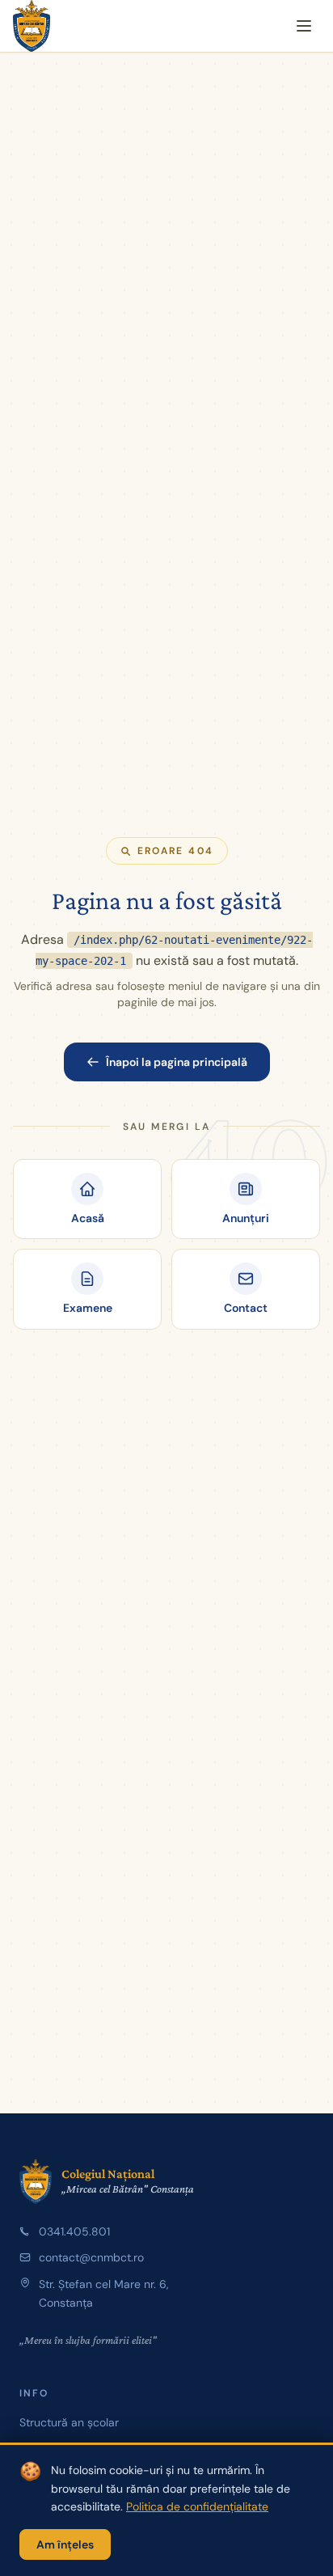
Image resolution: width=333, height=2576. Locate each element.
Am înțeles (65, 2544)
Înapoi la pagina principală (177, 1062)
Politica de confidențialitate (197, 2506)
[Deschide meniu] (304, 26)
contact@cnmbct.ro (91, 2257)
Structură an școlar (69, 2422)
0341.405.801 (74, 2231)
